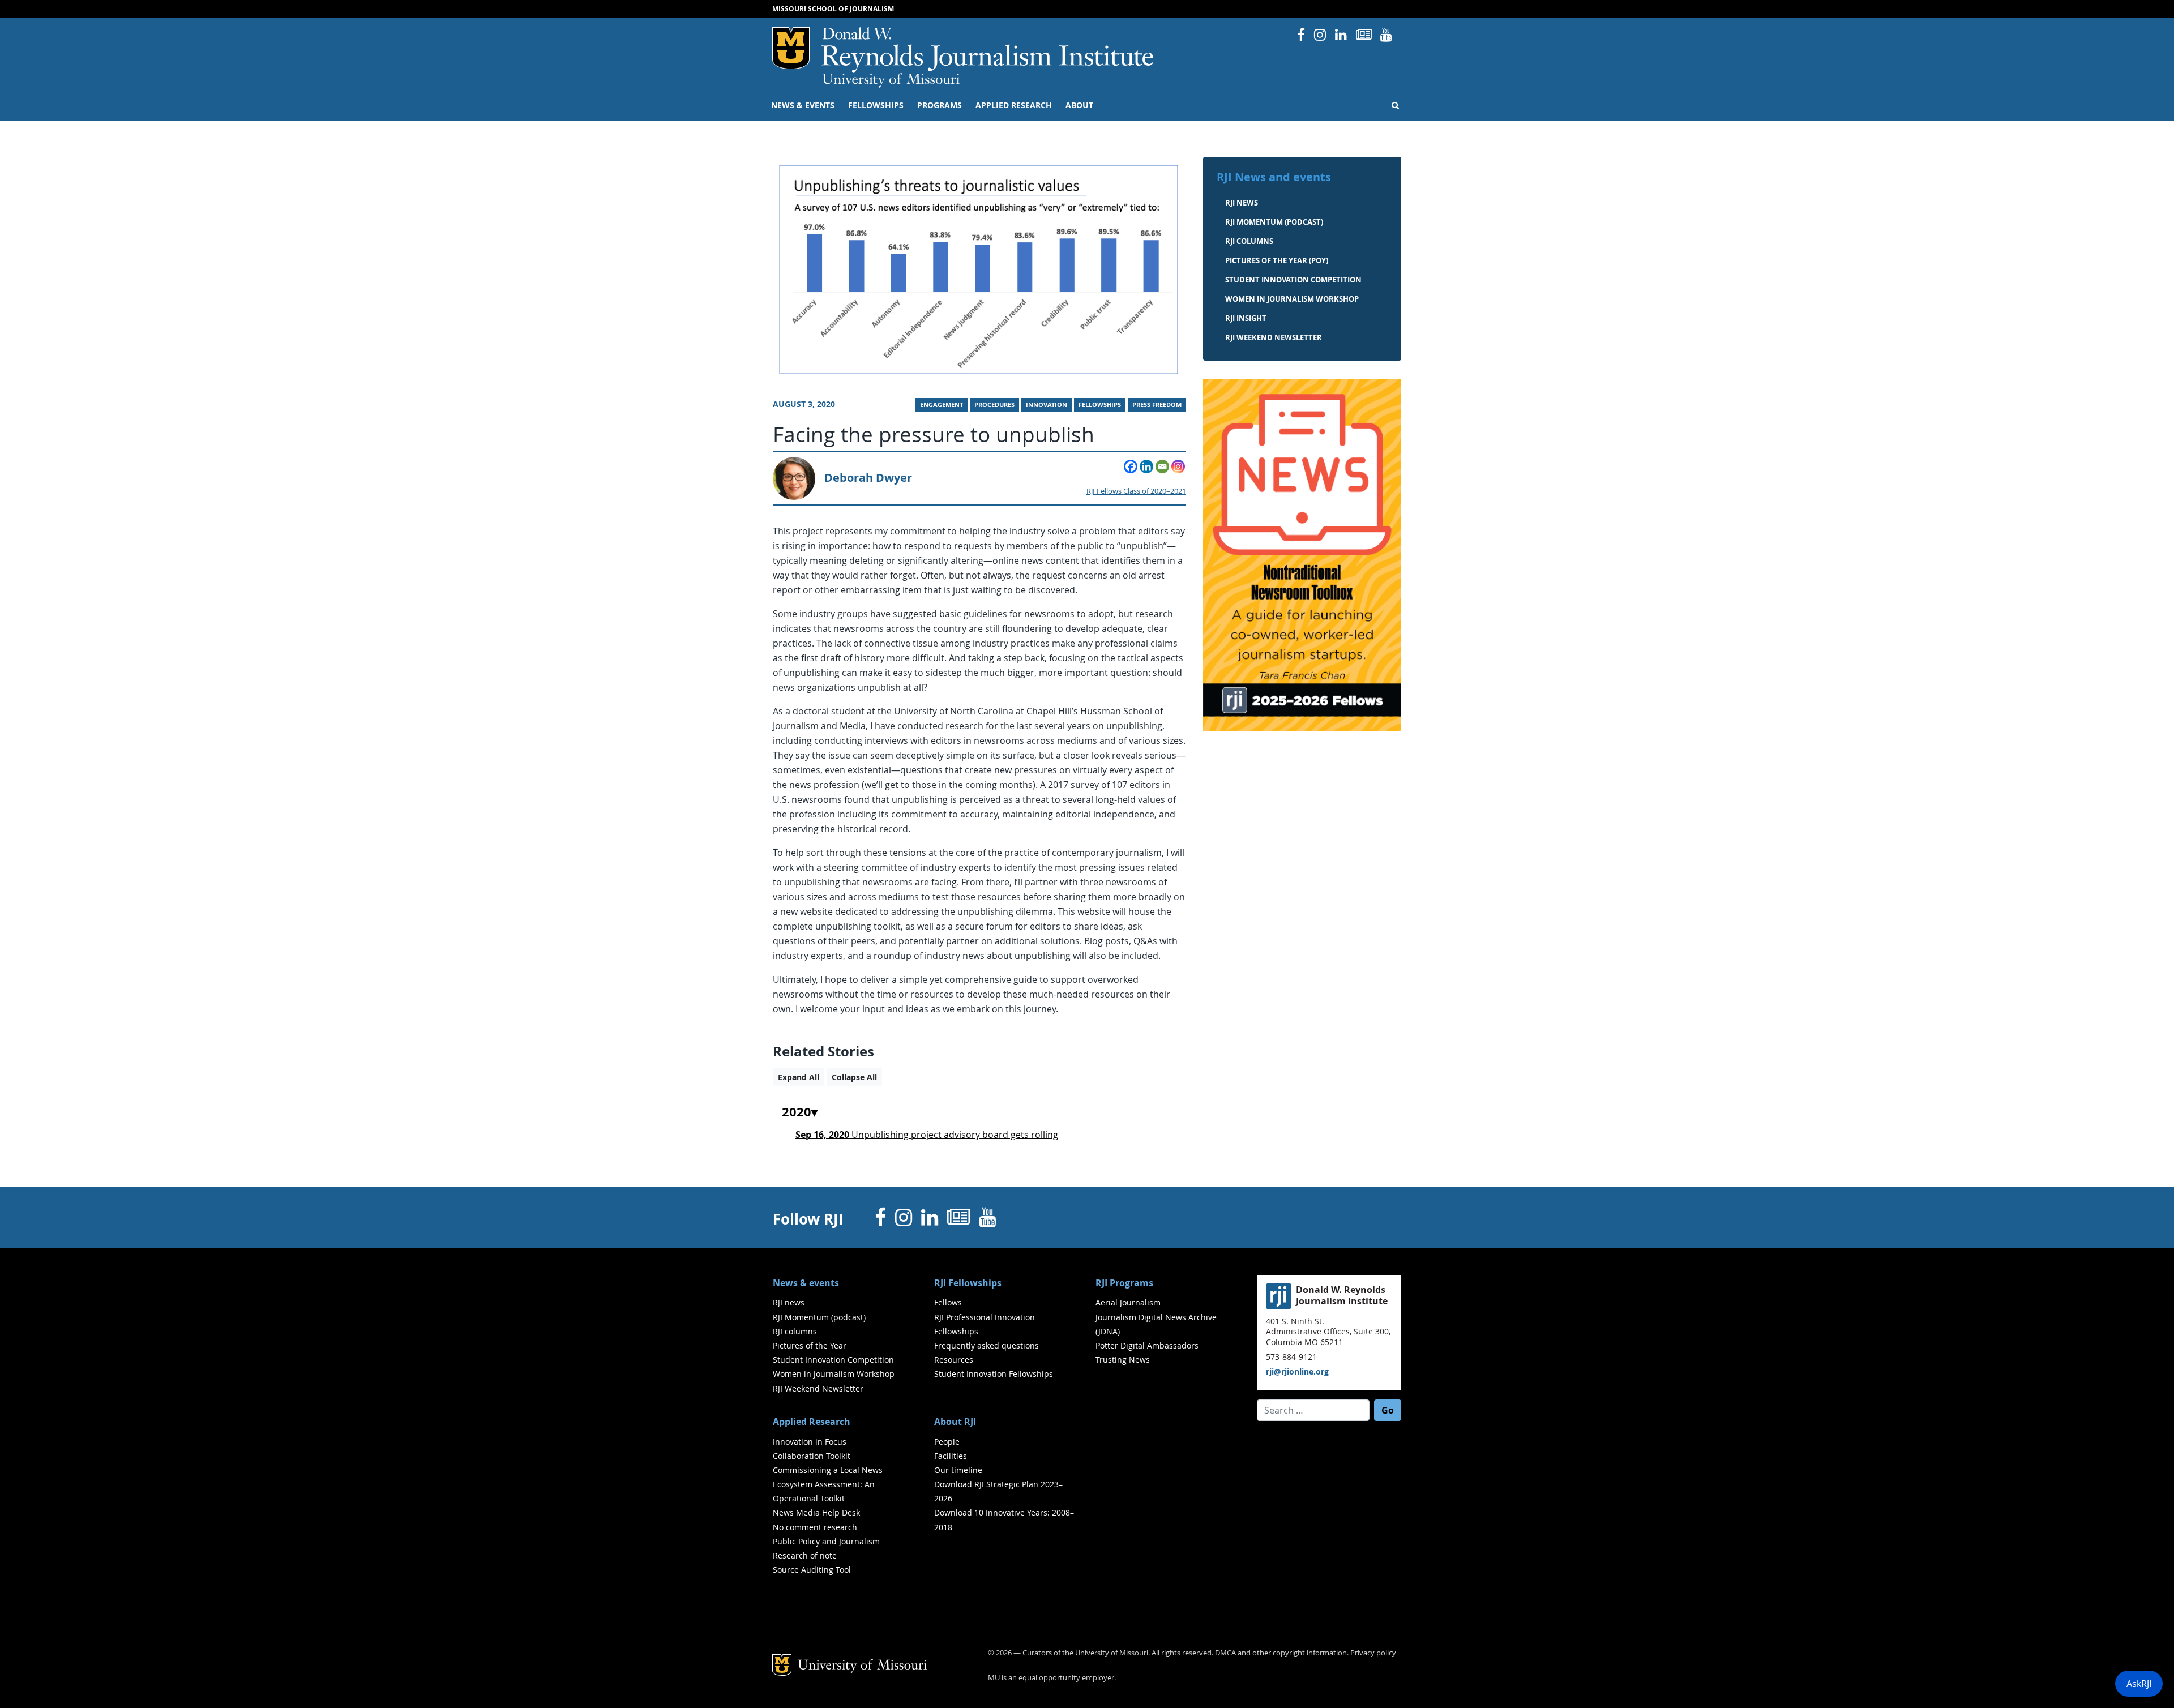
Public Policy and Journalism (826, 1541)
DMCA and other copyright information (1281, 1653)
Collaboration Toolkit (812, 1456)
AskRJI (2139, 1684)
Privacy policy (1373, 1653)
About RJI (955, 1422)
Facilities (951, 1456)
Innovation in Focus (810, 1442)
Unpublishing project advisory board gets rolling (927, 1135)
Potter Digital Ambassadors (1147, 1345)
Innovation (1047, 405)
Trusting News (1123, 1360)
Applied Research (1014, 105)
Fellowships (876, 105)
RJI (988, 50)
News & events (803, 105)
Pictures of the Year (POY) (1277, 260)
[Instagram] (1178, 466)
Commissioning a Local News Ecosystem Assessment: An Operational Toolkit (828, 1484)
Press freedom (1157, 405)
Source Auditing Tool (812, 1570)
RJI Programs (1124, 1283)
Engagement (942, 405)
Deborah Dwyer (868, 478)
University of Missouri (891, 80)
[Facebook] (1131, 466)
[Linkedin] (1146, 466)
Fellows (948, 1302)
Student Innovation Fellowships (994, 1374)
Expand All (799, 1077)
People (947, 1442)
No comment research (815, 1527)
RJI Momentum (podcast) (1274, 222)
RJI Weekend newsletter (1274, 337)
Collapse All (854, 1077)
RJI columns (1249, 241)
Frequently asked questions (987, 1345)
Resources (954, 1360)
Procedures (994, 405)
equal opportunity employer (1066, 1678)
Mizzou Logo (791, 48)
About (1079, 105)
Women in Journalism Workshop (1292, 299)
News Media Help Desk (816, 1512)
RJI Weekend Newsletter (818, 1388)
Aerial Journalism (1128, 1302)
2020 (797, 1112)
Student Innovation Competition (1293, 280)
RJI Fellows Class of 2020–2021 (1136, 491)
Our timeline (958, 1470)
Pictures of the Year (810, 1345)
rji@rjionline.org (1297, 1371)
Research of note (805, 1555)
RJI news (1242, 203)
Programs (940, 105)
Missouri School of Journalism (833, 9)
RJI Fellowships (968, 1283)
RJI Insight (1246, 318)
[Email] (1162, 466)
